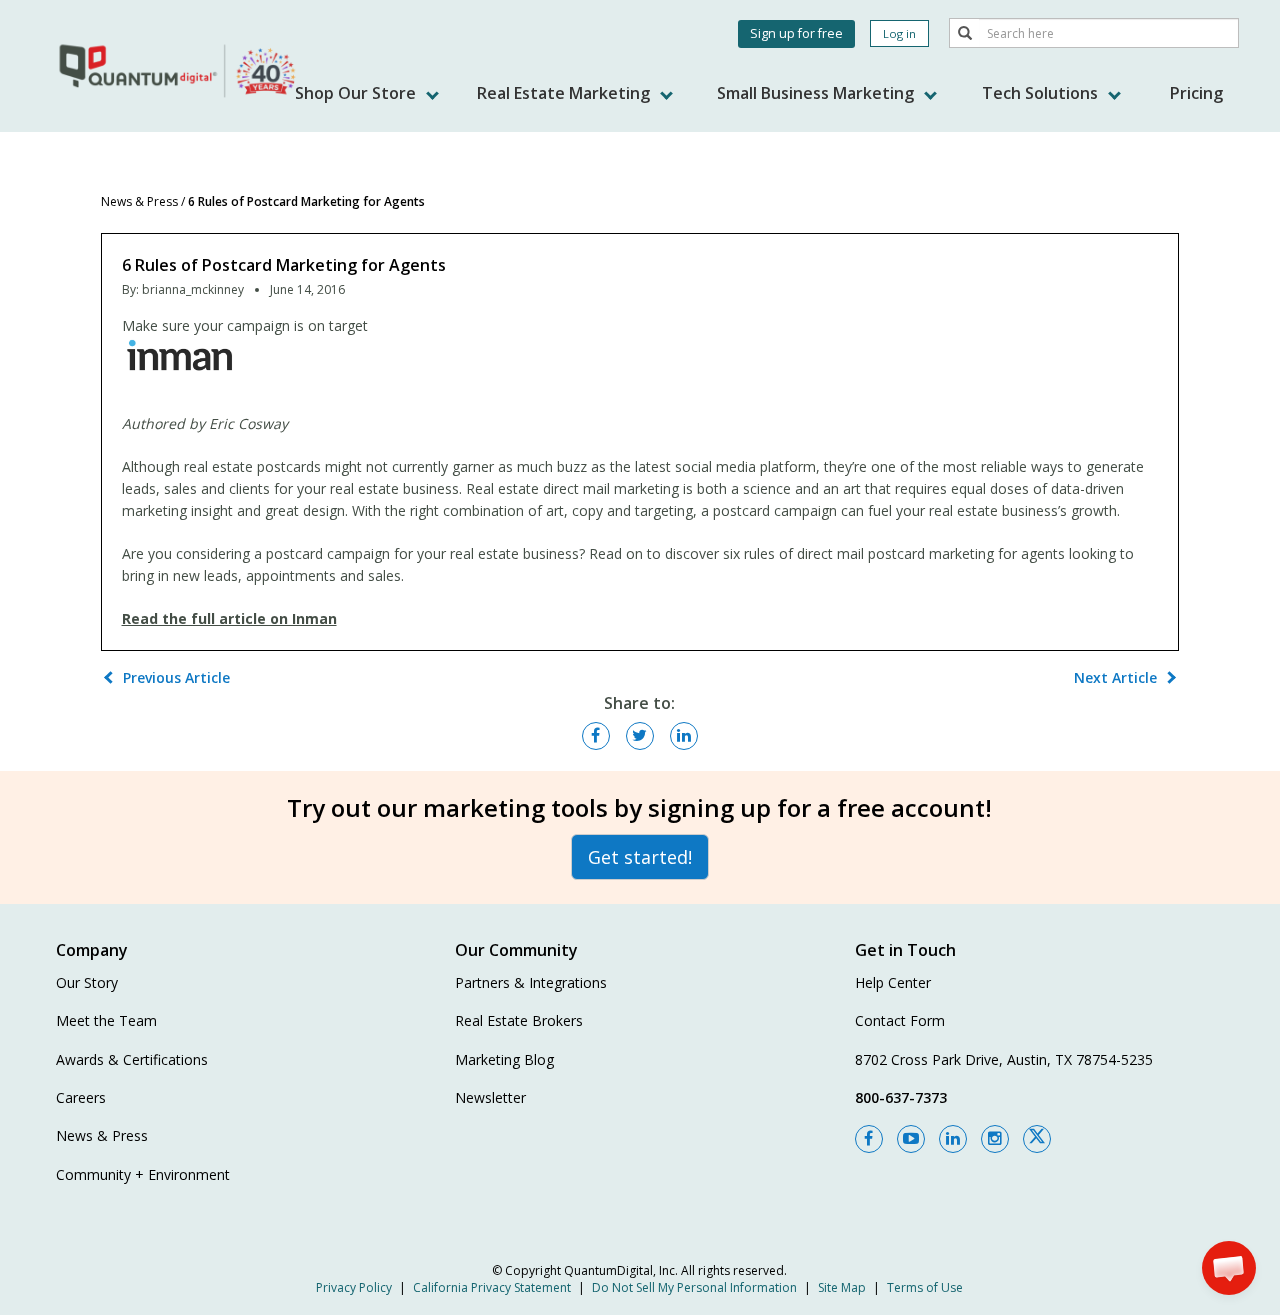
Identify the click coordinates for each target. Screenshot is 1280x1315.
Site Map (842, 1287)
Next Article (1115, 677)
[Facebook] (869, 1139)
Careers (81, 1097)
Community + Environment (143, 1174)
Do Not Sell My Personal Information (694, 1287)
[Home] (179, 70)
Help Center (893, 982)
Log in (899, 33)
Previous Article (176, 677)
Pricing (1196, 93)
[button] (1229, 1268)
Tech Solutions (1042, 93)
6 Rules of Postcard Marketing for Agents (306, 201)
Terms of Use (925, 1287)
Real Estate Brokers (519, 1020)
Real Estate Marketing (565, 93)
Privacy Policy (354, 1287)
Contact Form (900, 1020)
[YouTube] (911, 1139)
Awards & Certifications (132, 1059)
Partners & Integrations (531, 982)
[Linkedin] (953, 1139)
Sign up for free (796, 33)
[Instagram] (995, 1139)
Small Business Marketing (817, 93)
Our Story (87, 982)
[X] (1037, 1139)
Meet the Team (106, 1020)
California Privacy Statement (492, 1287)
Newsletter (490, 1097)
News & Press (139, 201)
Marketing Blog (504, 1059)
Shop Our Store (357, 93)
